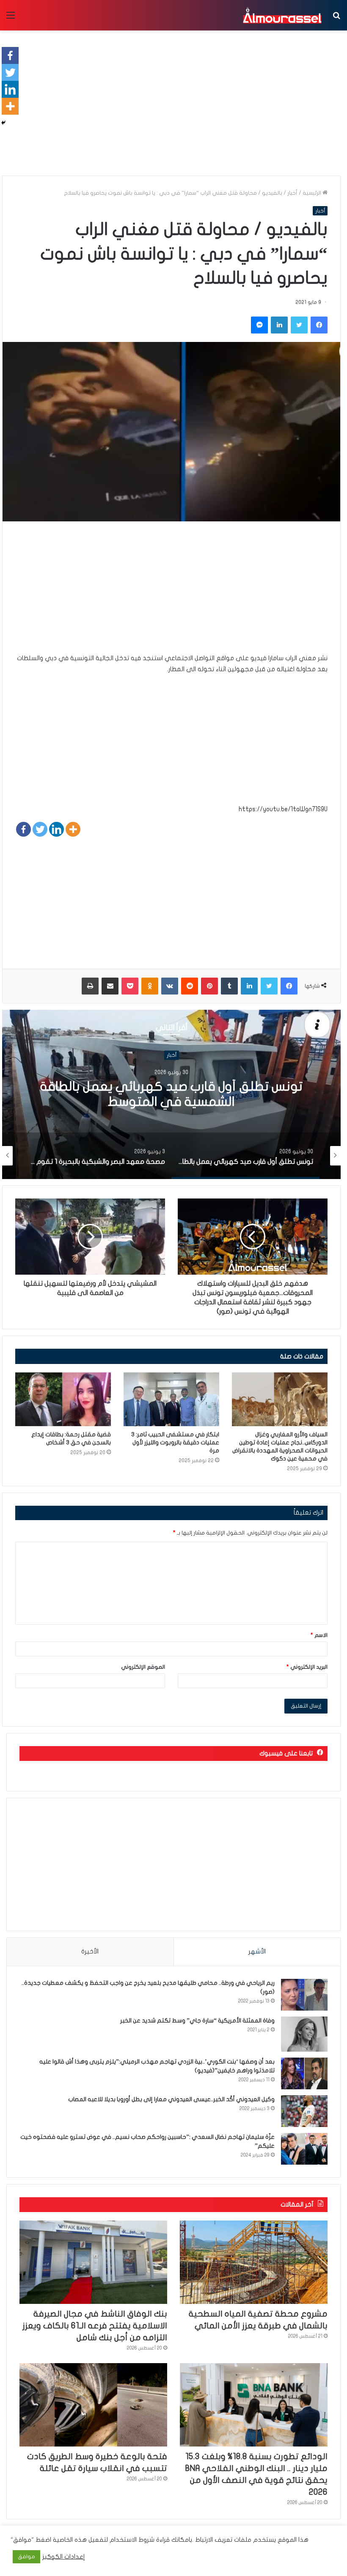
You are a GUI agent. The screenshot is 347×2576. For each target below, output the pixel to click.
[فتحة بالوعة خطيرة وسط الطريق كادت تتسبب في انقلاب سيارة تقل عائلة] (93, 2405)
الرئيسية (313, 193)
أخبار (292, 193)
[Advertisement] (171, 593)
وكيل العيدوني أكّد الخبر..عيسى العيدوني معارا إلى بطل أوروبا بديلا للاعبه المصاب (171, 2099)
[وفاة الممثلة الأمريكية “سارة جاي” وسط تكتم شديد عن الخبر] (304, 2034)
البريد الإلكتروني (307, 1667)
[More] (73, 829)
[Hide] (3, 123)
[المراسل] (282, 15)
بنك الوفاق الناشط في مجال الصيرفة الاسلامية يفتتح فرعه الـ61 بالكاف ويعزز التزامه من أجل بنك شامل (95, 2326)
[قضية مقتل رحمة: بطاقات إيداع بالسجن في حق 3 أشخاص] (63, 1399)
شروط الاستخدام (131, 2540)
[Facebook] (23, 829)
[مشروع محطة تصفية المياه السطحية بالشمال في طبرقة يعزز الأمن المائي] (254, 2262)
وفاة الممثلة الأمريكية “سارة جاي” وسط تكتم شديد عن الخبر (197, 2021)
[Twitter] (40, 829)
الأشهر (257, 1951)
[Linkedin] (56, 829)
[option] (171, 1094)
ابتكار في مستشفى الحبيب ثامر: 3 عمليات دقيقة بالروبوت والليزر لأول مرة (175, 1442)
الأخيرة (90, 1951)
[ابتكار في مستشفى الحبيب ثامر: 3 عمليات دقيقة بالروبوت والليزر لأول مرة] (171, 1399)
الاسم (319, 1635)
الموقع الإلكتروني (143, 1667)
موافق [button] (26, 2557)
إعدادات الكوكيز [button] (64, 2557)
